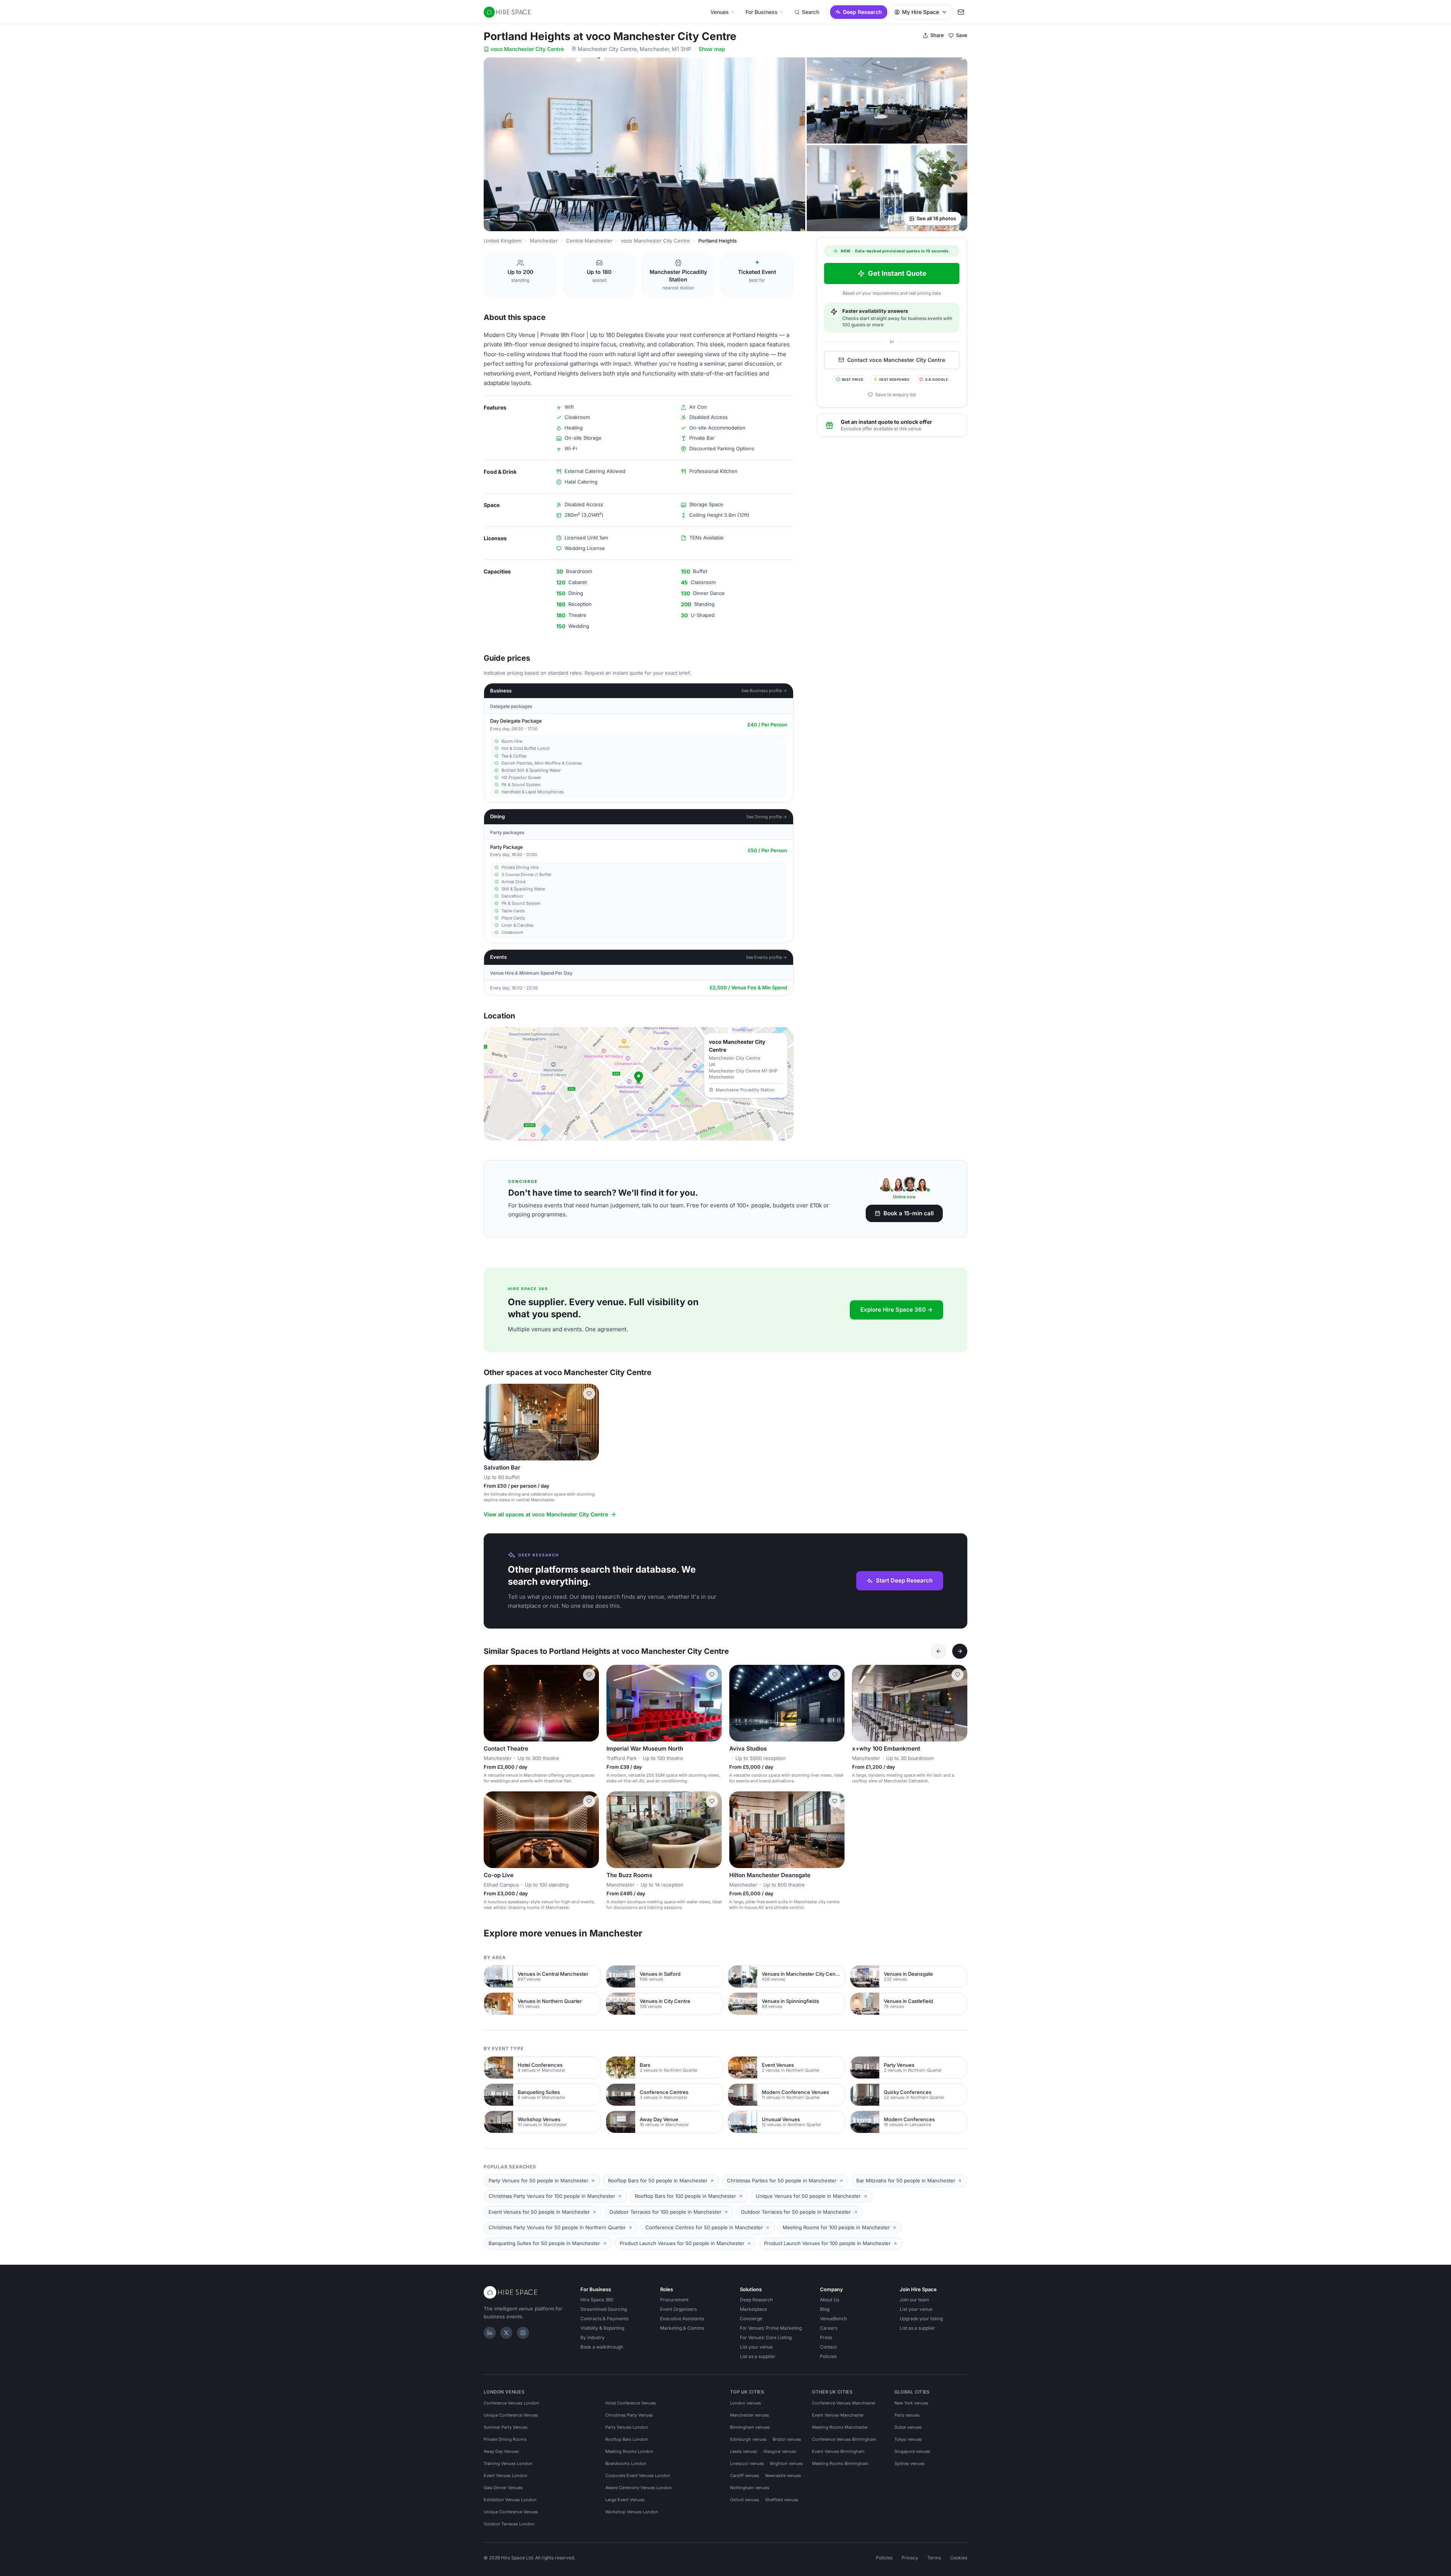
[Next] (960, 1651)
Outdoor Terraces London (509, 2524)
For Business (762, 12)
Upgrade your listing (921, 2319)
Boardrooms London (626, 2463)
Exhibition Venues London (510, 2500)
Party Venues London (627, 2427)
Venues (720, 12)
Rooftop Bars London (627, 2439)
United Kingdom (503, 241)
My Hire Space (920, 12)
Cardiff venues (745, 2476)
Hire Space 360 (597, 2300)
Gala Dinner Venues (503, 2488)
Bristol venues (787, 2439)
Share (937, 35)
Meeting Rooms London (629, 2451)
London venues (746, 2403)
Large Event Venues (625, 2500)
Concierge (751, 2319)
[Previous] (939, 1651)
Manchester (544, 241)
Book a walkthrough (602, 2347)
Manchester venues (749, 2415)
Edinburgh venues (748, 2439)
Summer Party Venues (506, 2427)
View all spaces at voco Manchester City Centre (546, 1514)
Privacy (910, 2558)
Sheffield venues (782, 2500)
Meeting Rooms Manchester (840, 2427)
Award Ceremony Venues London (639, 2488)
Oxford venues (745, 2500)
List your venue (756, 2347)
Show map (712, 49)
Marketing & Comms (682, 2328)
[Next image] (590, 1422)
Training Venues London (508, 2463)
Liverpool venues (747, 2463)
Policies (828, 2356)
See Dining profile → (767, 817)
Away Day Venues (501, 2451)
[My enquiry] (961, 12)
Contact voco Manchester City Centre (896, 360)
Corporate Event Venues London (638, 2476)
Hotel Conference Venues (631, 2403)
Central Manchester (589, 241)
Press (826, 2337)
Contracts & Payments (604, 2319)
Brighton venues (787, 2463)
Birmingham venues (750, 2427)
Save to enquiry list (896, 395)
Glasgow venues (780, 2451)
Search (811, 12)
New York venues (911, 2403)
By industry (592, 2337)
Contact (828, 2347)
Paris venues (907, 2415)
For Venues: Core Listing (766, 2337)
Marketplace (753, 2309)
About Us (830, 2300)
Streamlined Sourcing (604, 2309)
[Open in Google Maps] (639, 1084)
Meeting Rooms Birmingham (840, 2463)
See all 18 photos (936, 218)
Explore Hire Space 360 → (896, 1310)
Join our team (914, 2300)
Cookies (959, 2558)
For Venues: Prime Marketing (771, 2328)
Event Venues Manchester (838, 2415)
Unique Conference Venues (511, 2415)
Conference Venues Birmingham (844, 2439)
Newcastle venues (783, 2476)
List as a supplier (758, 2356)
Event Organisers (678, 2309)
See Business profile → (764, 691)
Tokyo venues (908, 2439)
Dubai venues (908, 2427)
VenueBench (833, 2319)
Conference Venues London (511, 2403)
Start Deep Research (904, 1580)
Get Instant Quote (897, 273)
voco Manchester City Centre (527, 49)
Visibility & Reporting (602, 2328)
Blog (825, 2309)
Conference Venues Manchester (844, 2403)
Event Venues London (506, 2476)
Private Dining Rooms (505, 2439)
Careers (829, 2328)
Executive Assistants (682, 2319)
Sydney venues (910, 2463)
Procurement (674, 2300)
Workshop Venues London (632, 2512)
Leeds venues (744, 2451)
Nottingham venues (750, 2488)
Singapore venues (912, 2451)
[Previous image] (493, 1422)
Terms (934, 2558)
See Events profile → (766, 957)
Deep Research (862, 12)
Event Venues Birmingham (838, 2451)
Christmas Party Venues (629, 2415)
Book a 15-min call (909, 1213)
